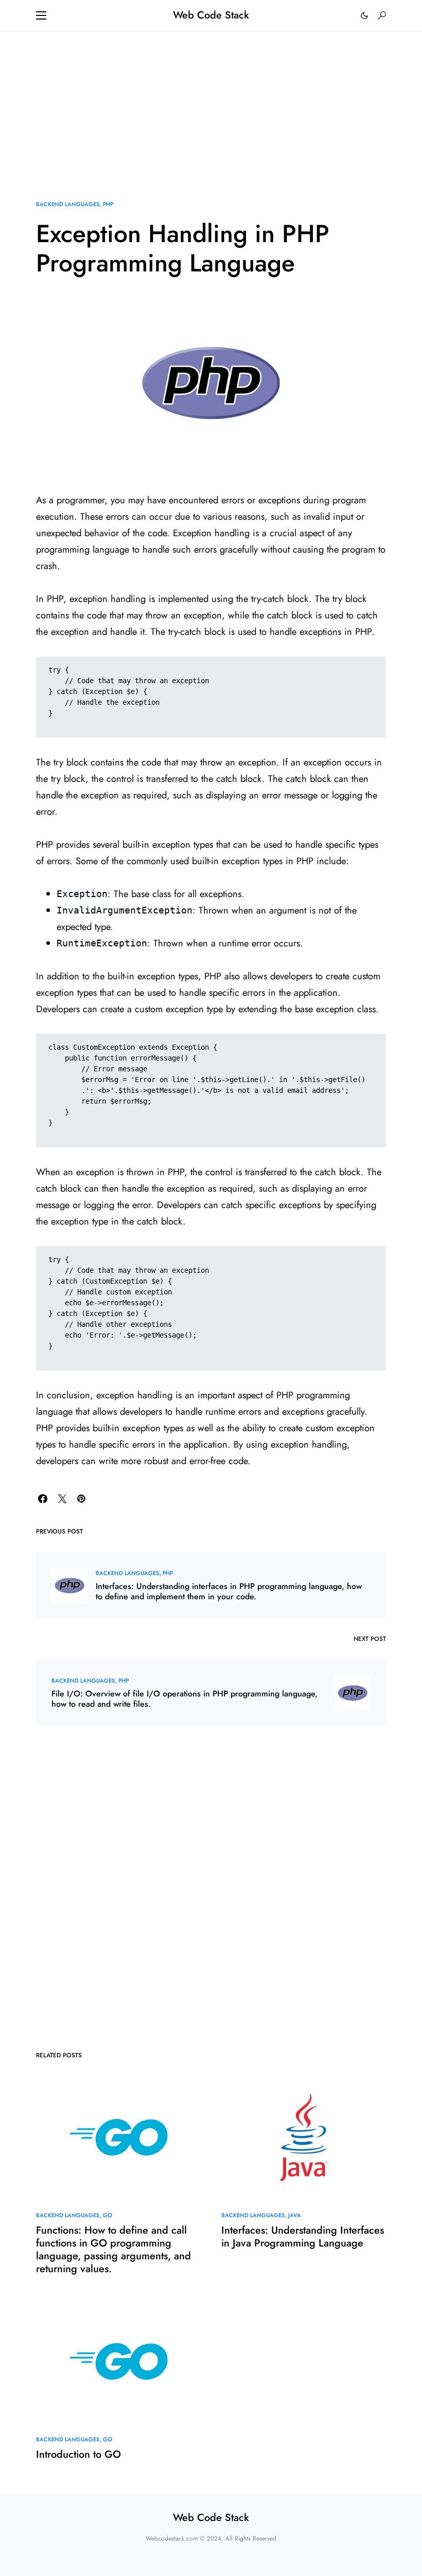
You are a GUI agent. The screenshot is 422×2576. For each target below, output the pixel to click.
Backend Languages (68, 204)
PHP (108, 204)
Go (108, 2215)
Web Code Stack (211, 15)
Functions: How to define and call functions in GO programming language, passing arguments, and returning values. (113, 2250)
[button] (41, 15)
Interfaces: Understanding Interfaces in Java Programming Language (303, 2237)
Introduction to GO (78, 2454)
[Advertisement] (211, 103)
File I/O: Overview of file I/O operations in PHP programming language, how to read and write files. (184, 1699)
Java (295, 2215)
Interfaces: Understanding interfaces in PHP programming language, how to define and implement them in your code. (229, 1592)
